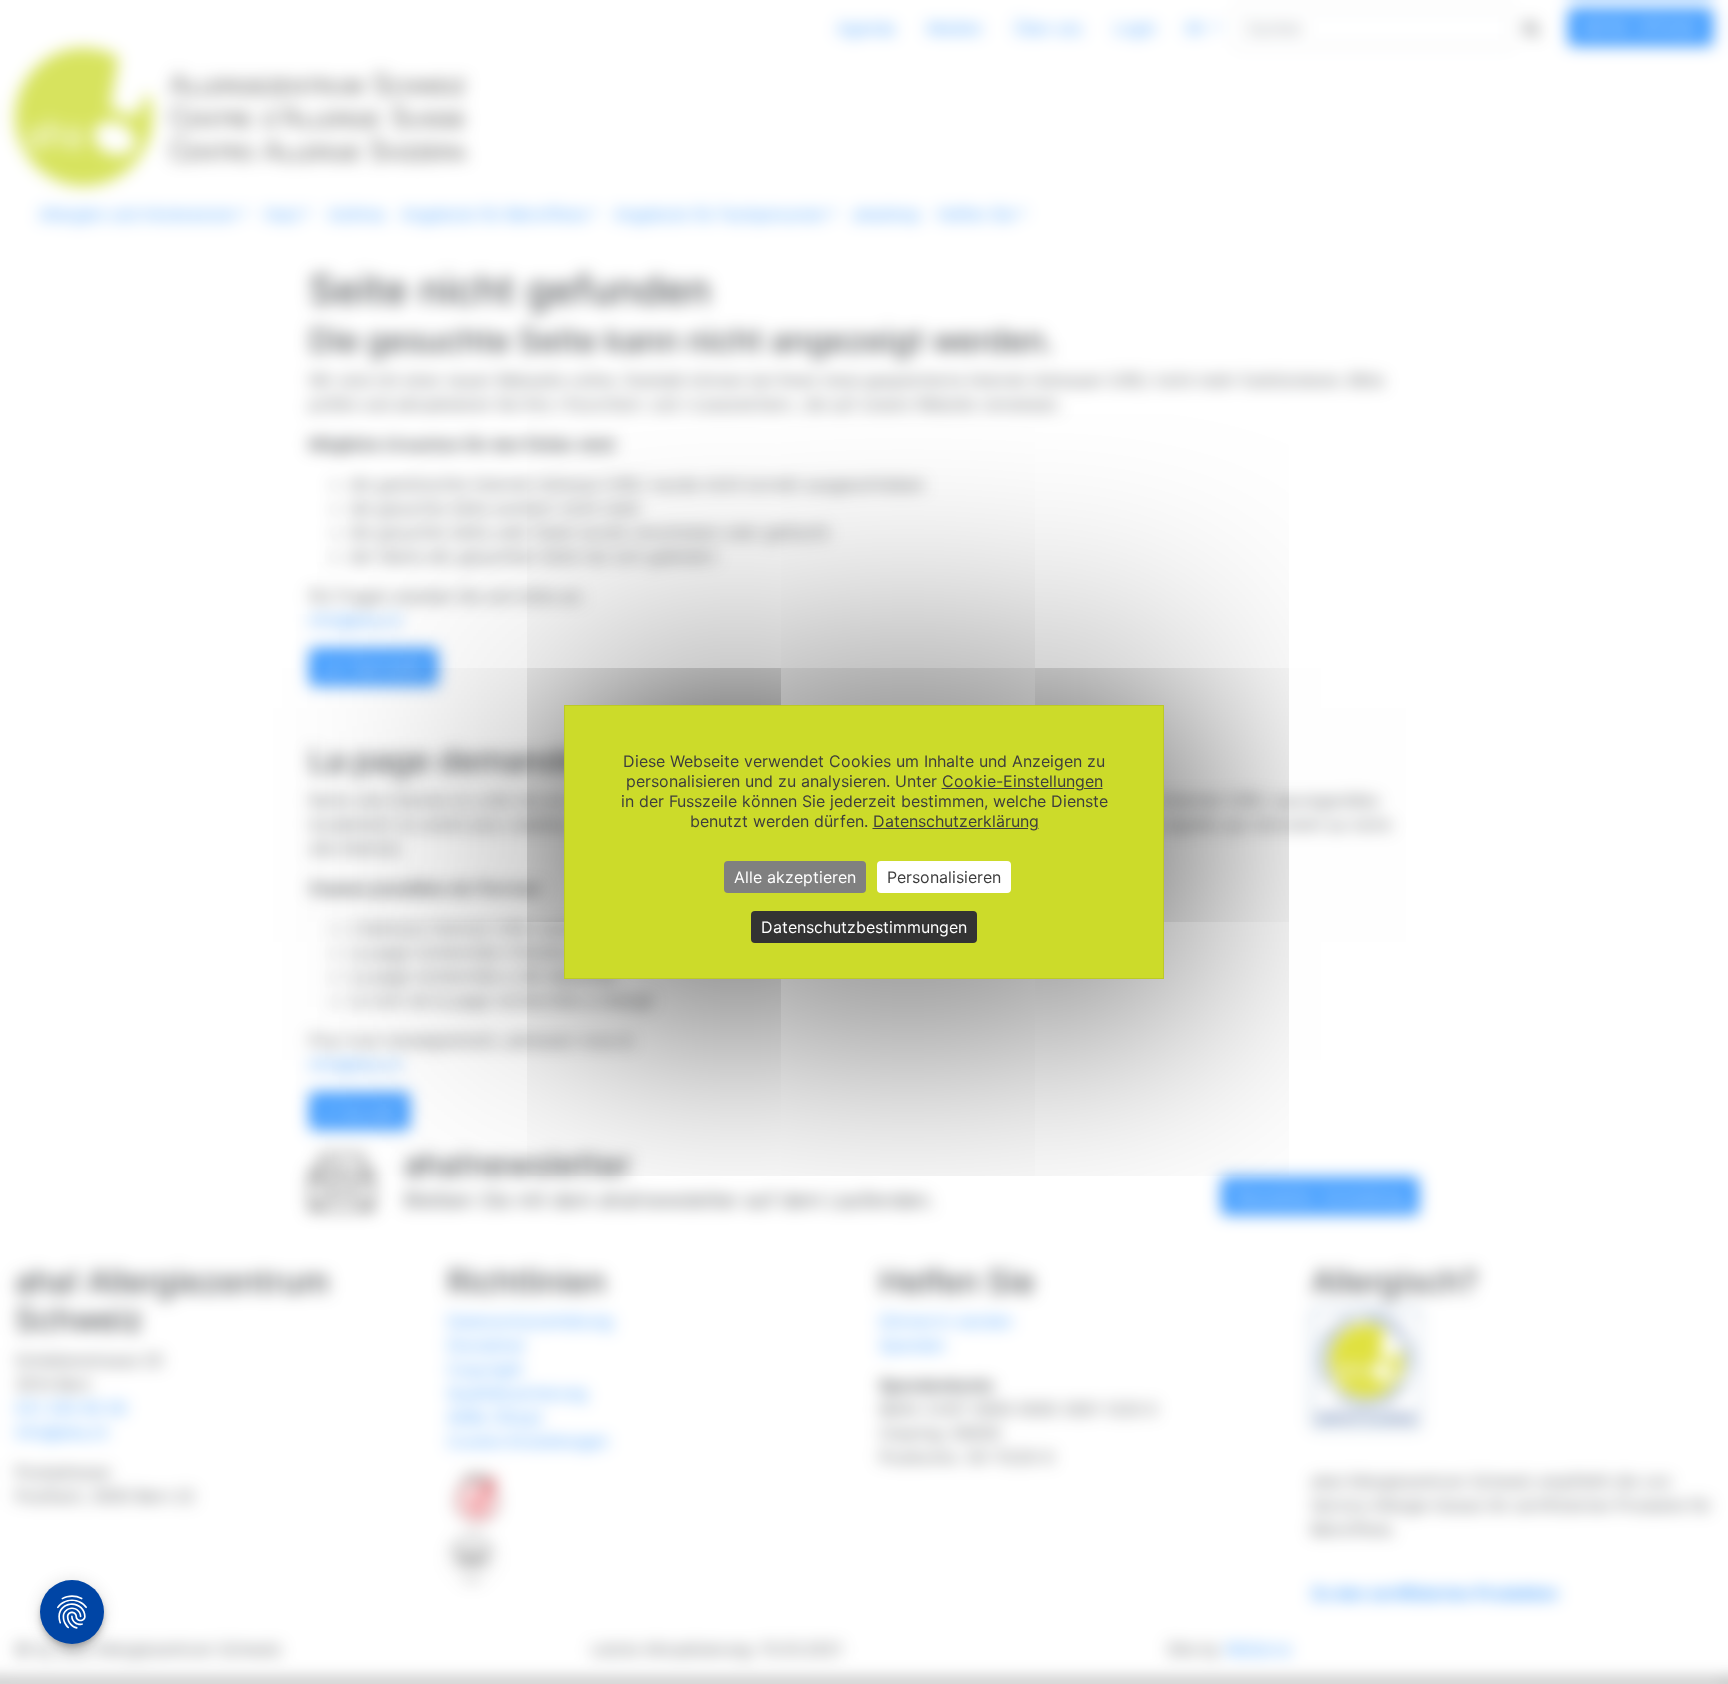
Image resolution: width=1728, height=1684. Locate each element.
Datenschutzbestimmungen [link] (864, 927)
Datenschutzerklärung (956, 821)
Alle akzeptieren (795, 877)
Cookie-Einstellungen (1022, 781)
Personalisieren (944, 877)
